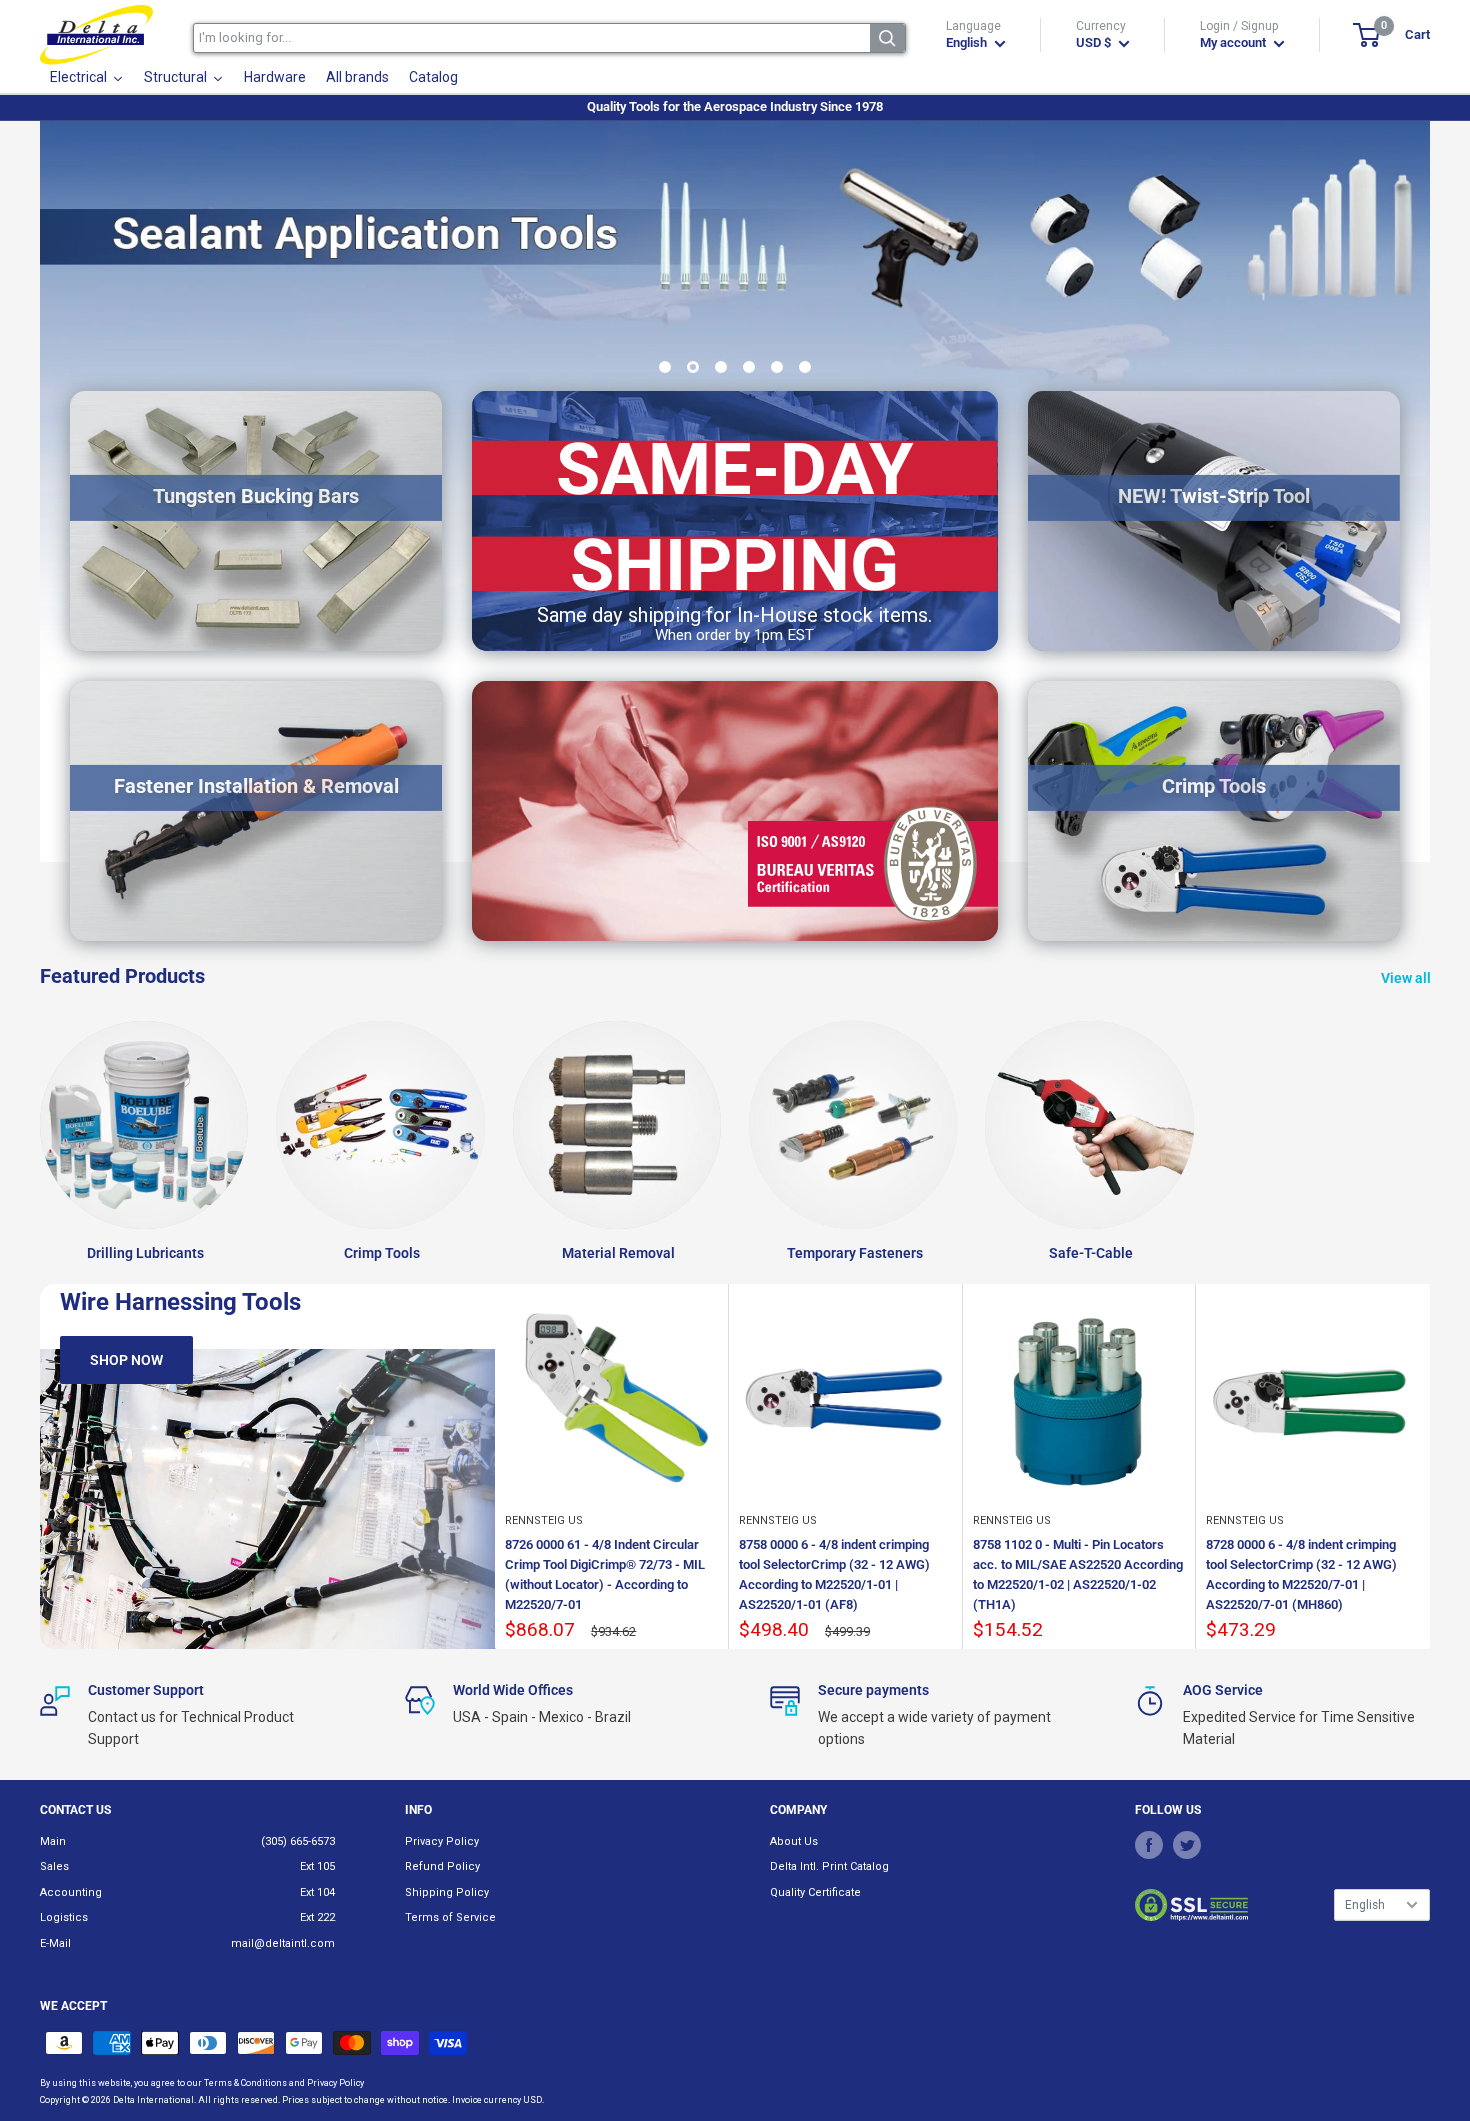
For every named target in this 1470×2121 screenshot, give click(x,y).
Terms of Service (450, 1917)
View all (1407, 978)
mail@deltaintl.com (283, 1943)
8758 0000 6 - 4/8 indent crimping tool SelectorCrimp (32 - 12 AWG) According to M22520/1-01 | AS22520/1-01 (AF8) (834, 1574)
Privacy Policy (442, 1841)
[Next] (1430, 1466)
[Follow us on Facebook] (1149, 1845)
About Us (794, 1841)
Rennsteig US (544, 1520)
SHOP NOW (126, 1360)
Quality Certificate (815, 1892)
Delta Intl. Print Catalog (829, 1866)
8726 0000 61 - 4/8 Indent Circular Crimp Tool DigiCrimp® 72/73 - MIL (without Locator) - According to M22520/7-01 (605, 1574)
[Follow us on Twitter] (1187, 1845)
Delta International (153, 2100)
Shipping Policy (447, 1892)
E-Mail (55, 1943)
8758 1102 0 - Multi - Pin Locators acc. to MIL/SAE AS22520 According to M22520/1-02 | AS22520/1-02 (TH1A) (1078, 1574)
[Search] (887, 38)
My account (1234, 42)
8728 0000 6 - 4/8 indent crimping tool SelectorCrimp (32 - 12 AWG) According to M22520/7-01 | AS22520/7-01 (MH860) (1301, 1574)
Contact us (75, 1810)
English (1365, 1905)
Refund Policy (442, 1866)
